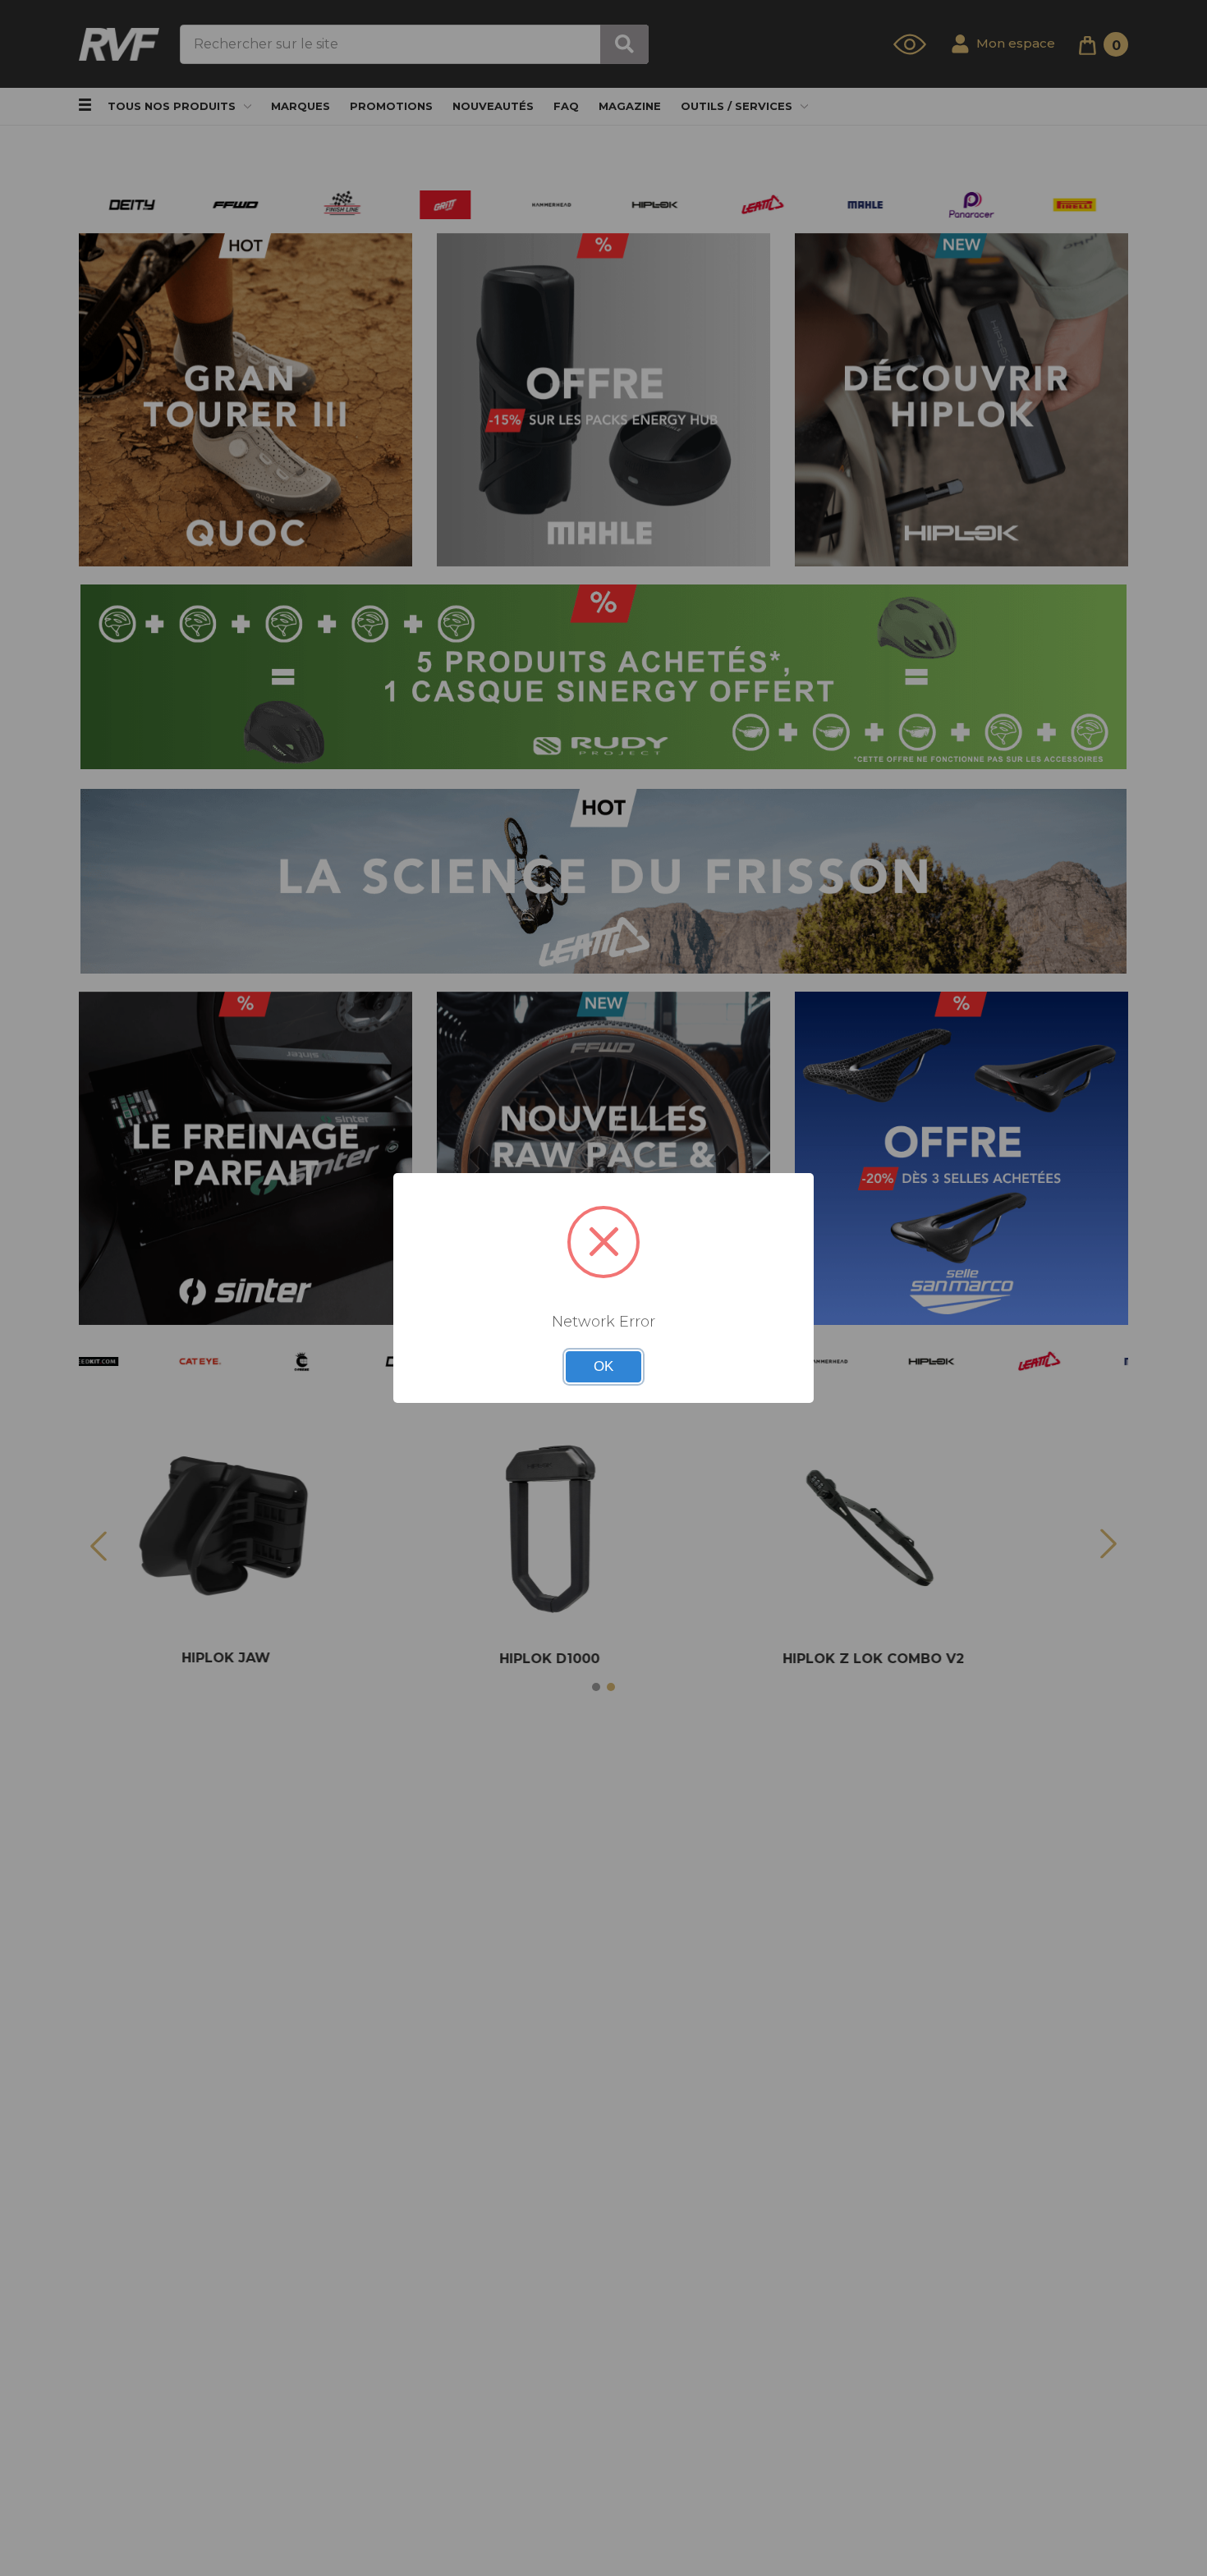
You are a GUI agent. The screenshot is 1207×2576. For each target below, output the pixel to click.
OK (603, 1366)
